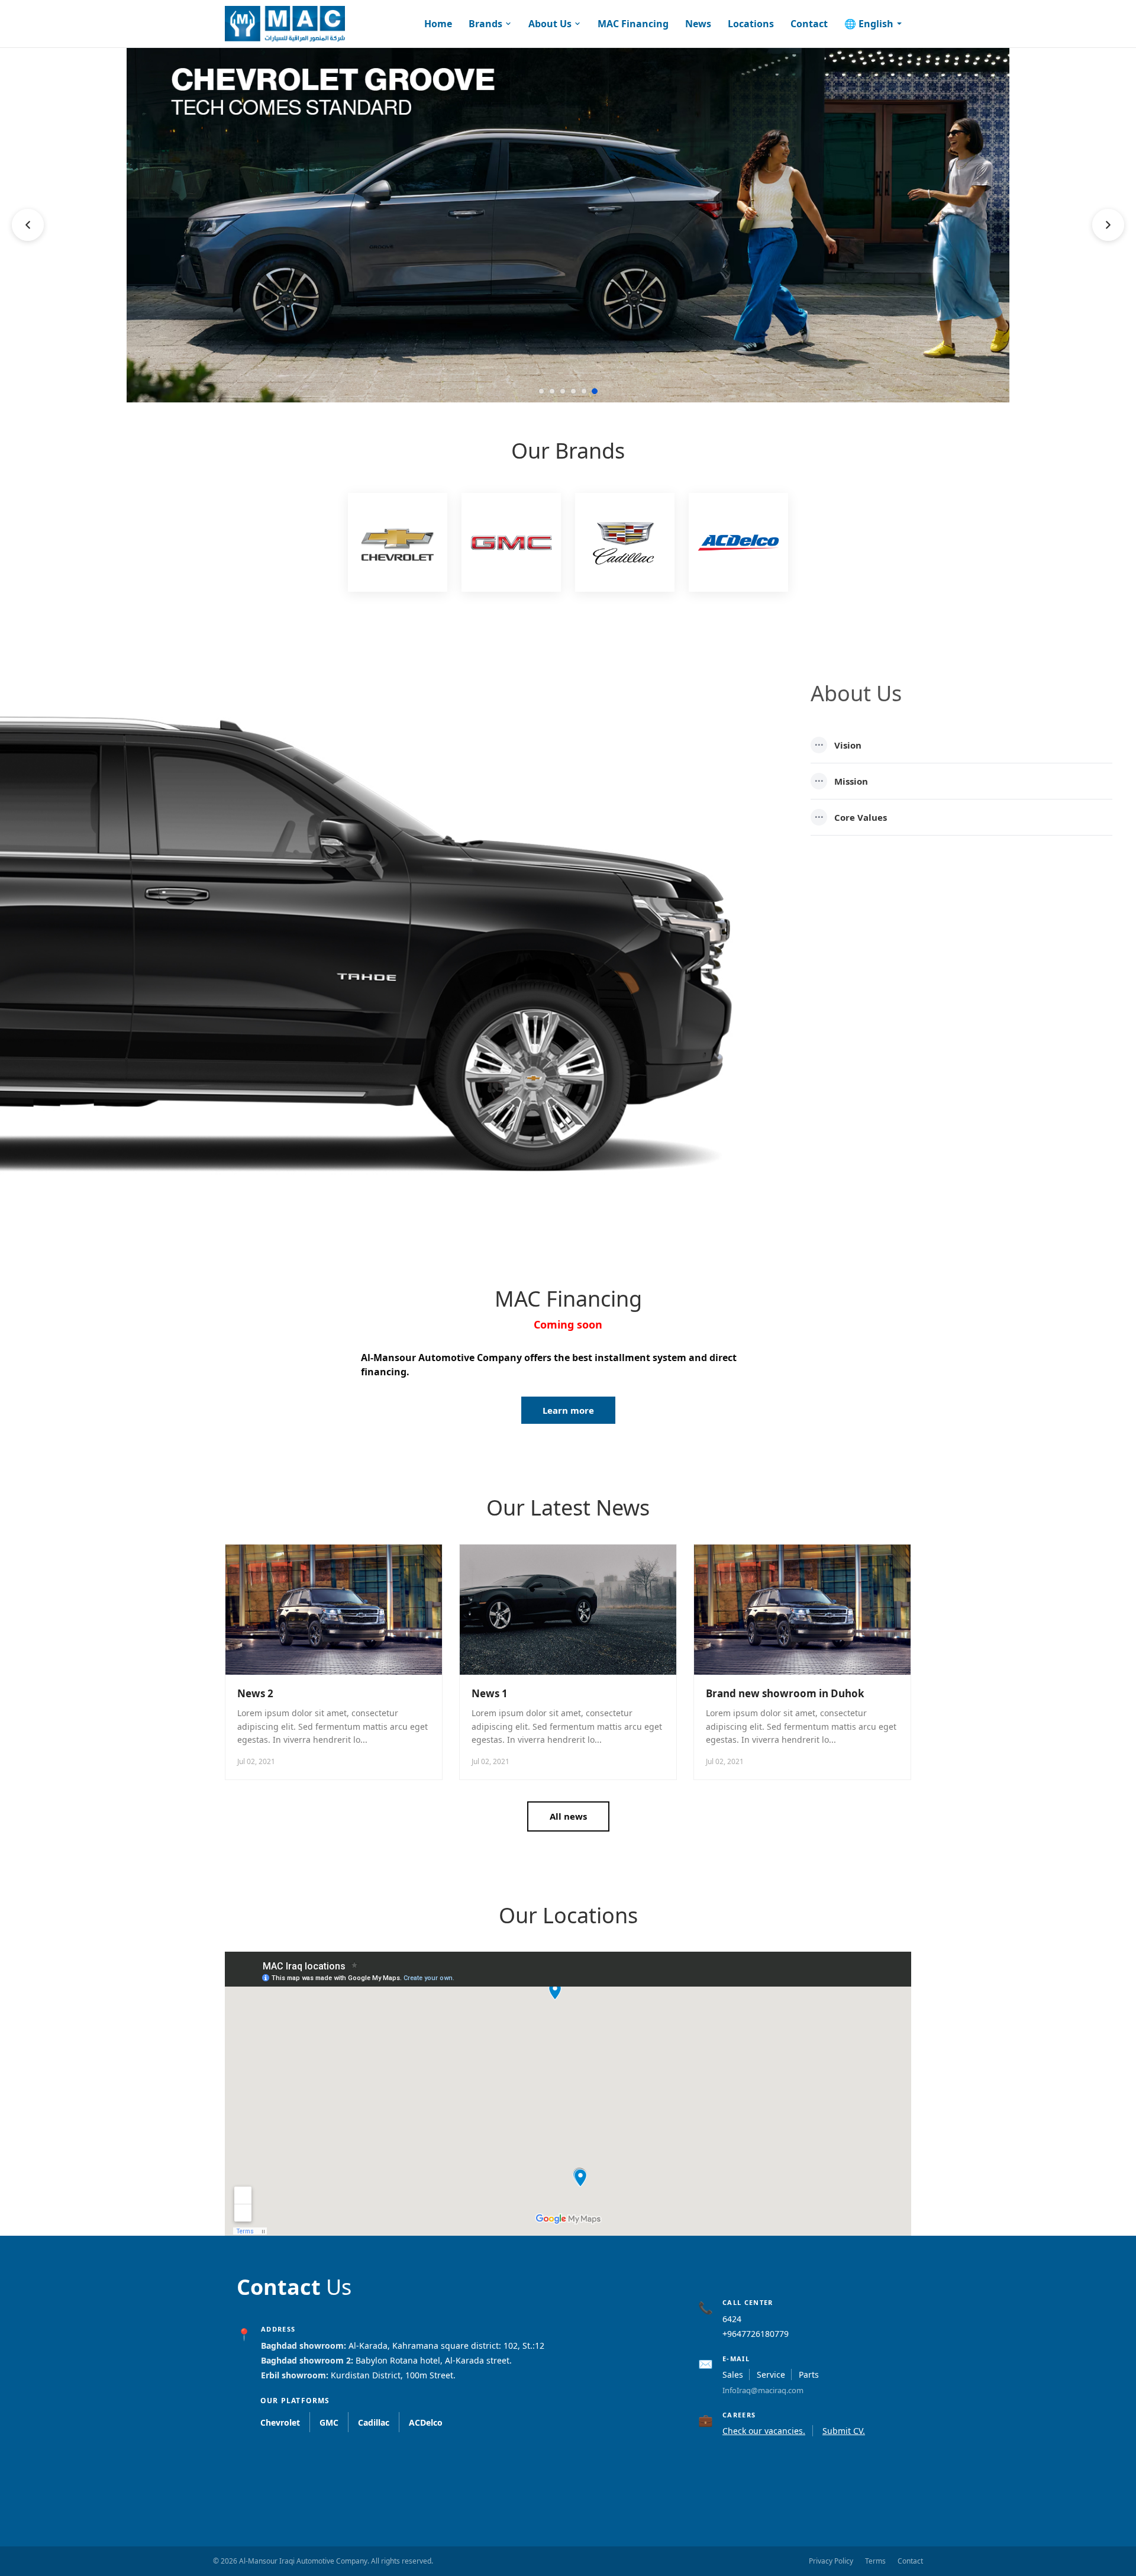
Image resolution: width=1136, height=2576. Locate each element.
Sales (733, 2375)
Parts (809, 2375)
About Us (550, 24)
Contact (809, 24)
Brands (485, 24)
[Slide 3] (563, 391)
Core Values (851, 817)
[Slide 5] (584, 391)
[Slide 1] (541, 391)
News (698, 24)
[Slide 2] (552, 391)
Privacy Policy (831, 2561)
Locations (751, 24)
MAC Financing (633, 24)
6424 (732, 2319)
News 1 (490, 1693)
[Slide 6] (595, 391)
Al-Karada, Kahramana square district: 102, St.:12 (446, 2346)
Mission (842, 781)
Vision (838, 745)
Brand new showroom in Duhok (785, 1693)
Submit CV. (844, 2431)
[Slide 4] (573, 391)
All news (568, 1816)
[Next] (1108, 225)
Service (771, 2375)
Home (438, 24)
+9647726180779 (756, 2334)
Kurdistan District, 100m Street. (393, 2375)
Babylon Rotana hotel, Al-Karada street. (434, 2360)
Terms (875, 2561)
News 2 (255, 1693)
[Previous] (28, 225)
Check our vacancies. (764, 2431)
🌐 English (869, 24)
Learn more (568, 1410)
